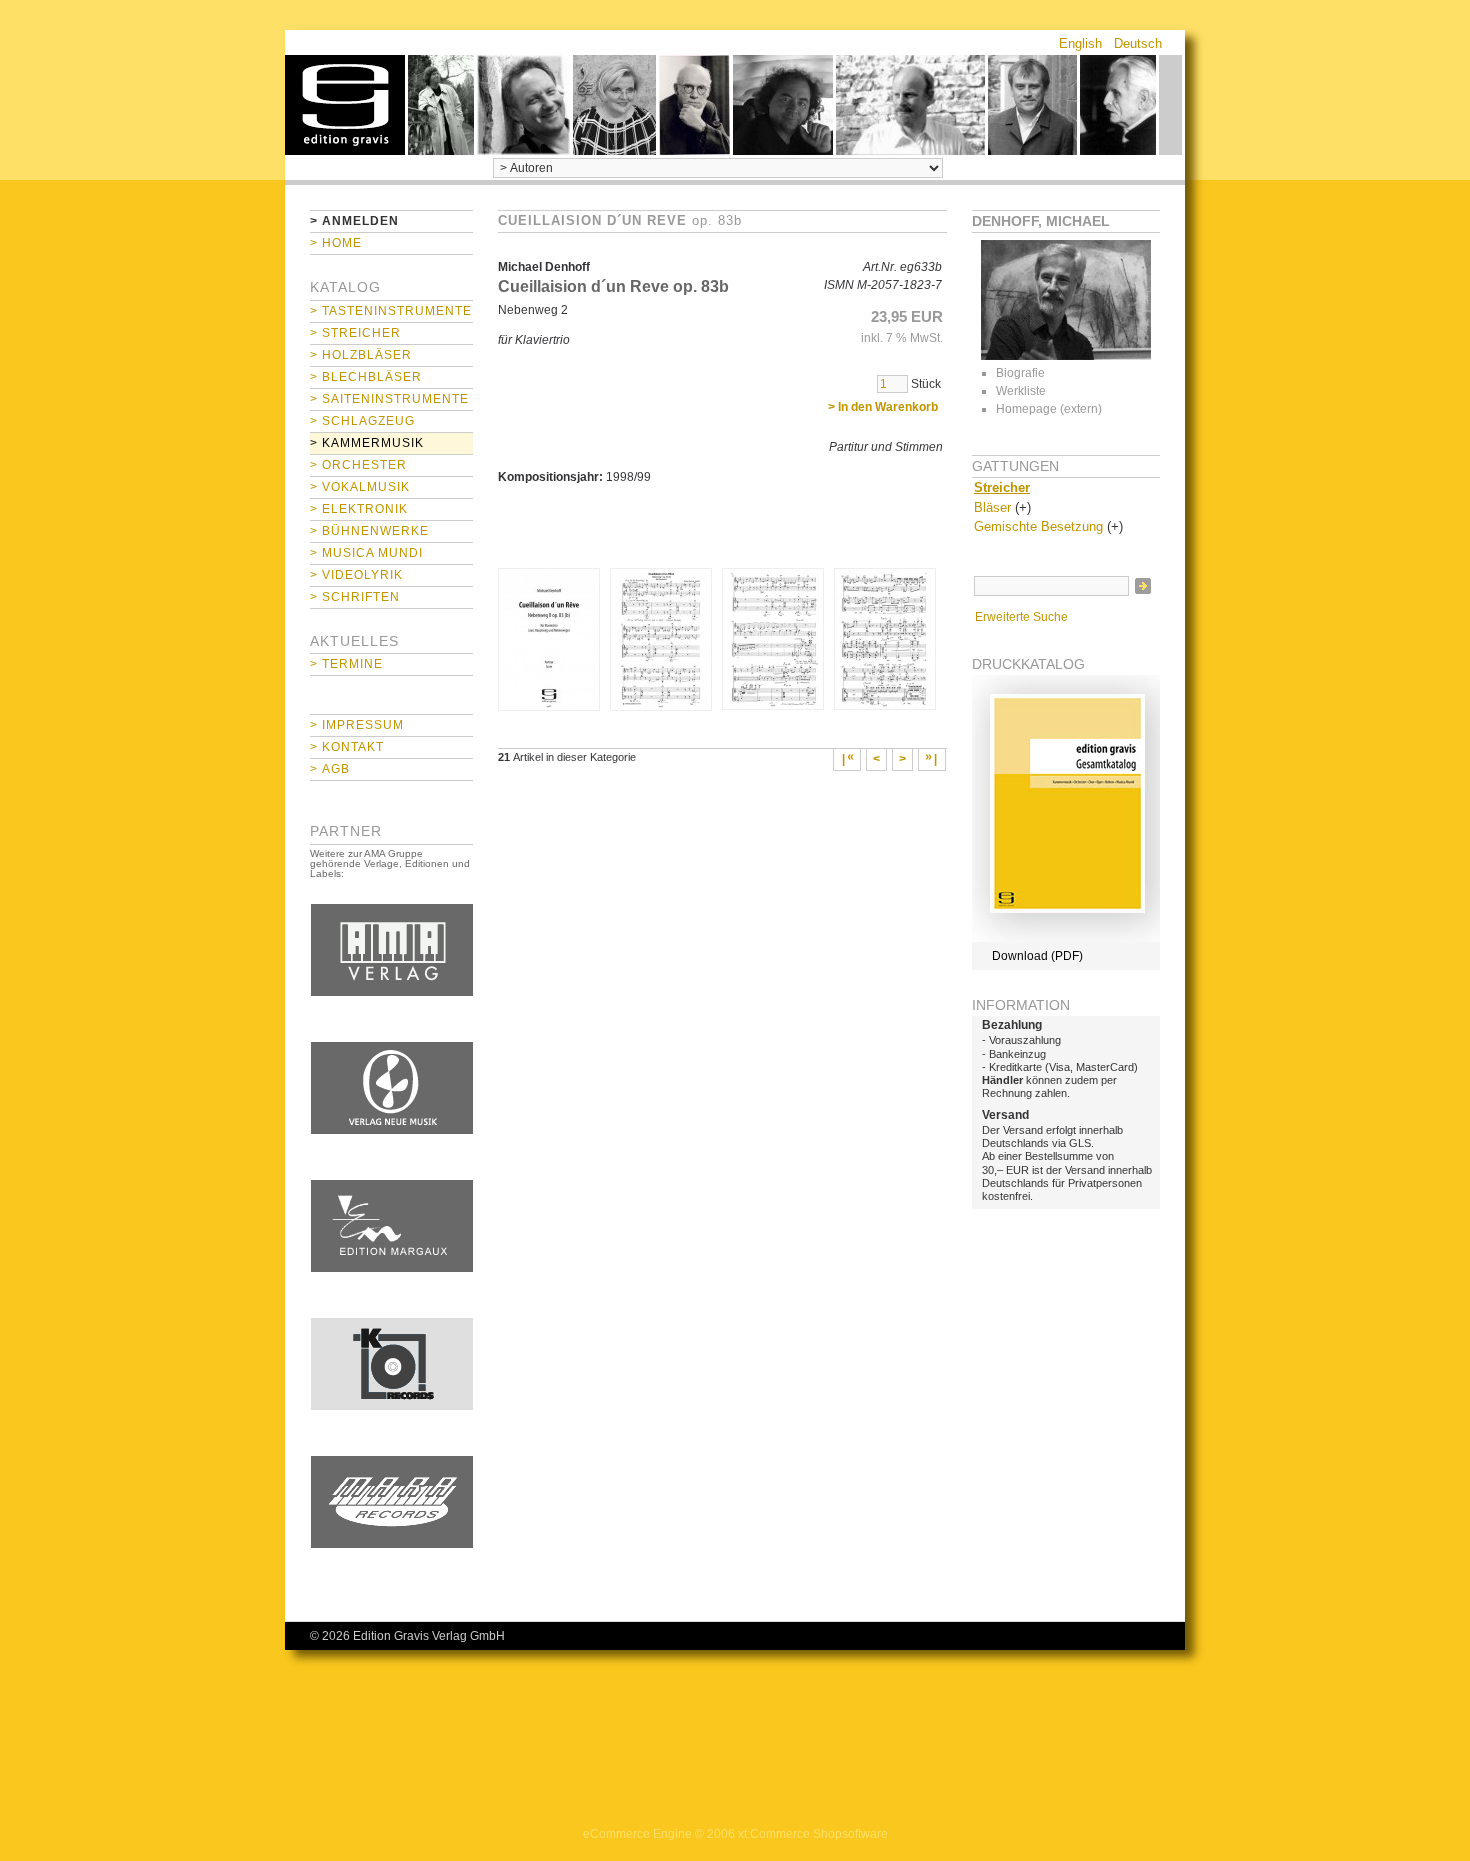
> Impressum (357, 725)
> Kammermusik (367, 443)
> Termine (346, 664)
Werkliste (1021, 391)
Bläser (992, 507)
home (345, 105)
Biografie (1020, 373)
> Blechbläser (366, 377)
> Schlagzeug (362, 421)
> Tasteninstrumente (391, 311)
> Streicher (355, 333)
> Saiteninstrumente (389, 399)
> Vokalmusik (360, 487)
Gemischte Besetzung (1038, 526)
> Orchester (358, 465)
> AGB (330, 769)
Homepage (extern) (1049, 409)
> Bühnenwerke (369, 531)
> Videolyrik (356, 575)
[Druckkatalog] (1066, 938)
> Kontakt (347, 747)
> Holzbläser (361, 355)
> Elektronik (359, 509)
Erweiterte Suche (1021, 617)
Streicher (1002, 487)
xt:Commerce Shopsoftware (813, 1834)
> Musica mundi (366, 553)
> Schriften (355, 597)
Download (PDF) (1037, 956)
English (1080, 43)
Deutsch (1138, 43)
